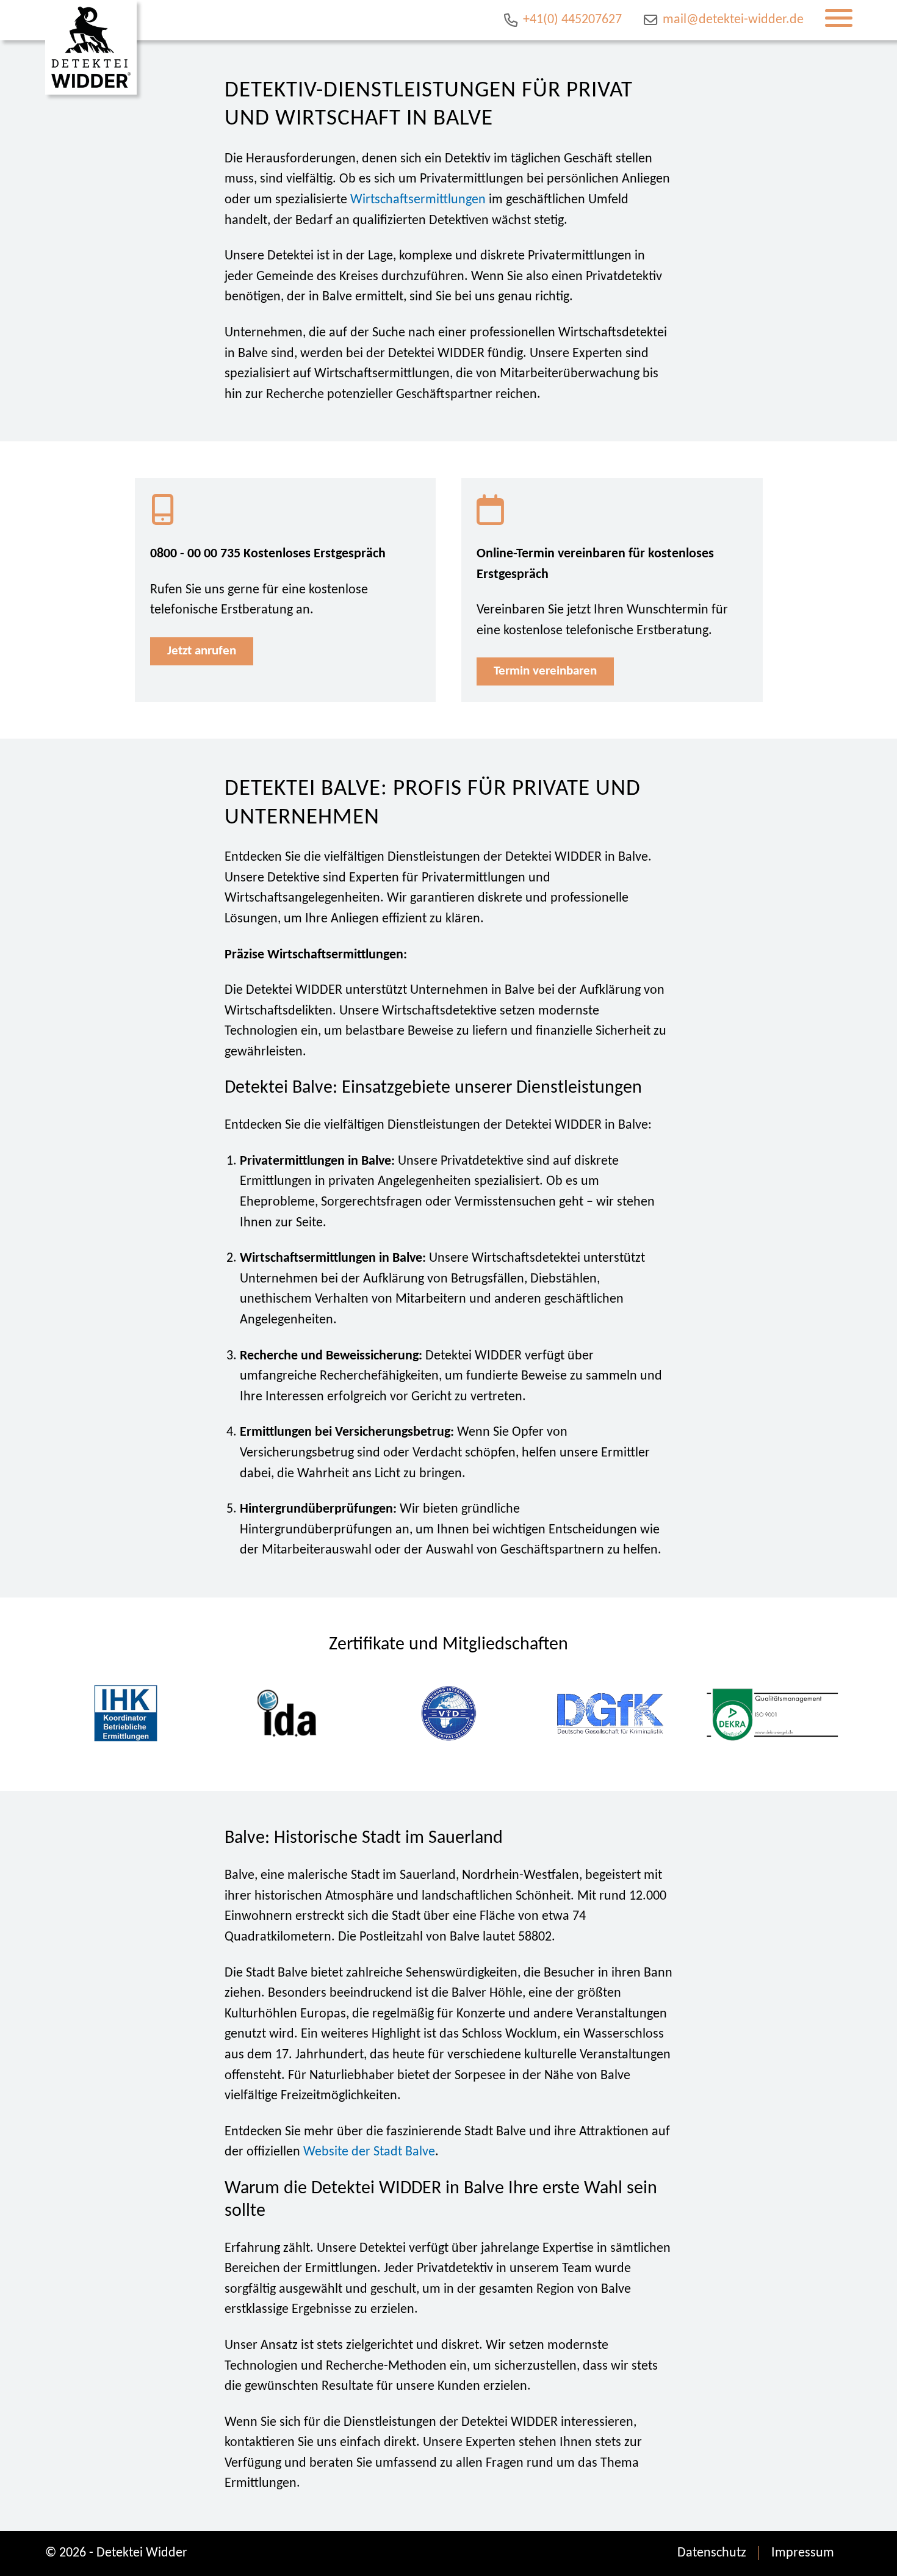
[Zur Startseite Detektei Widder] (91, 47)
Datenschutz (712, 2553)
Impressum (803, 2553)
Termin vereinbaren (545, 671)
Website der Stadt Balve (369, 2152)
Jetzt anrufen (202, 651)
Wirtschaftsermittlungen (418, 200)
